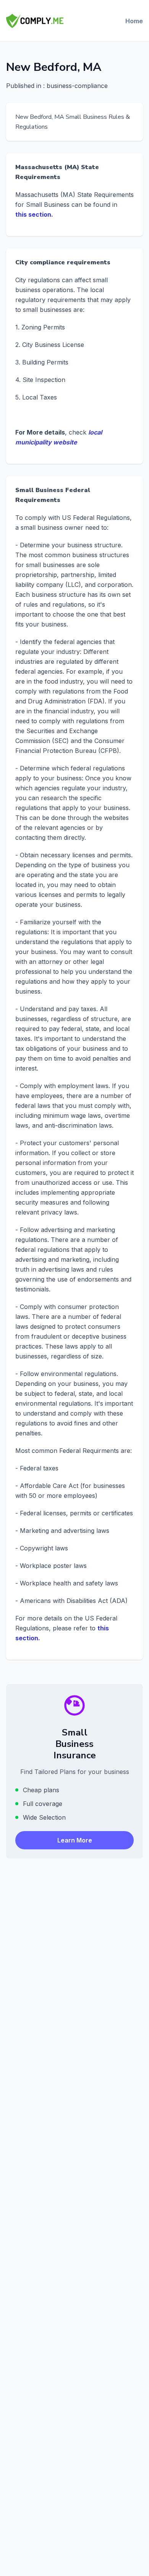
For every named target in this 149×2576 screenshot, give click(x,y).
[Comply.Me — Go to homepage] (35, 21)
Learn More (75, 1840)
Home (134, 21)
